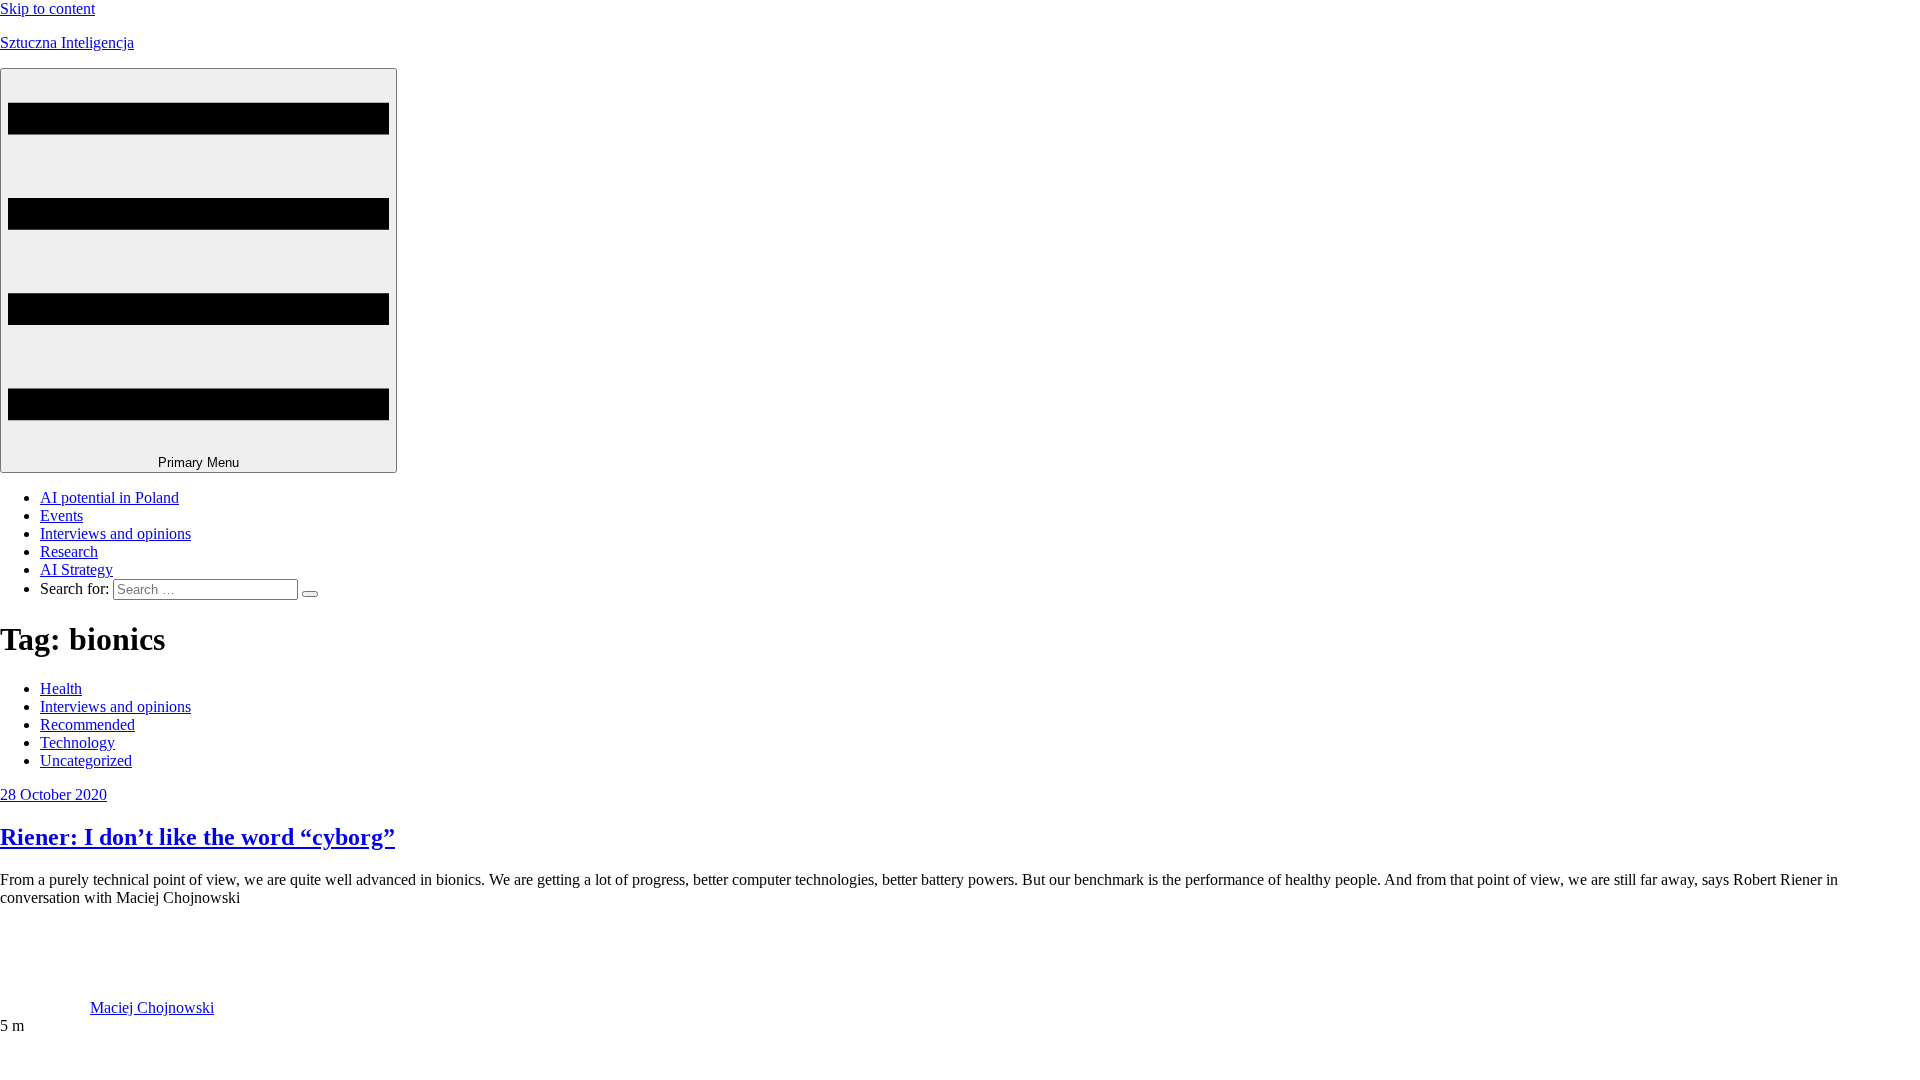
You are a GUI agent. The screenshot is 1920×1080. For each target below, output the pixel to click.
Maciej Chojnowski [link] (152, 1007)
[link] (45, 1007)
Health (61, 688)
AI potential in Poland (109, 497)
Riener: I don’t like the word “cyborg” (197, 837)
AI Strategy (76, 569)
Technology (77, 742)
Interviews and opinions (115, 533)
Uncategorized (86, 760)
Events (61, 515)
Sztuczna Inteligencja (67, 42)
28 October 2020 (53, 794)
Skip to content (47, 8)
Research (69, 551)
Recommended (87, 724)
